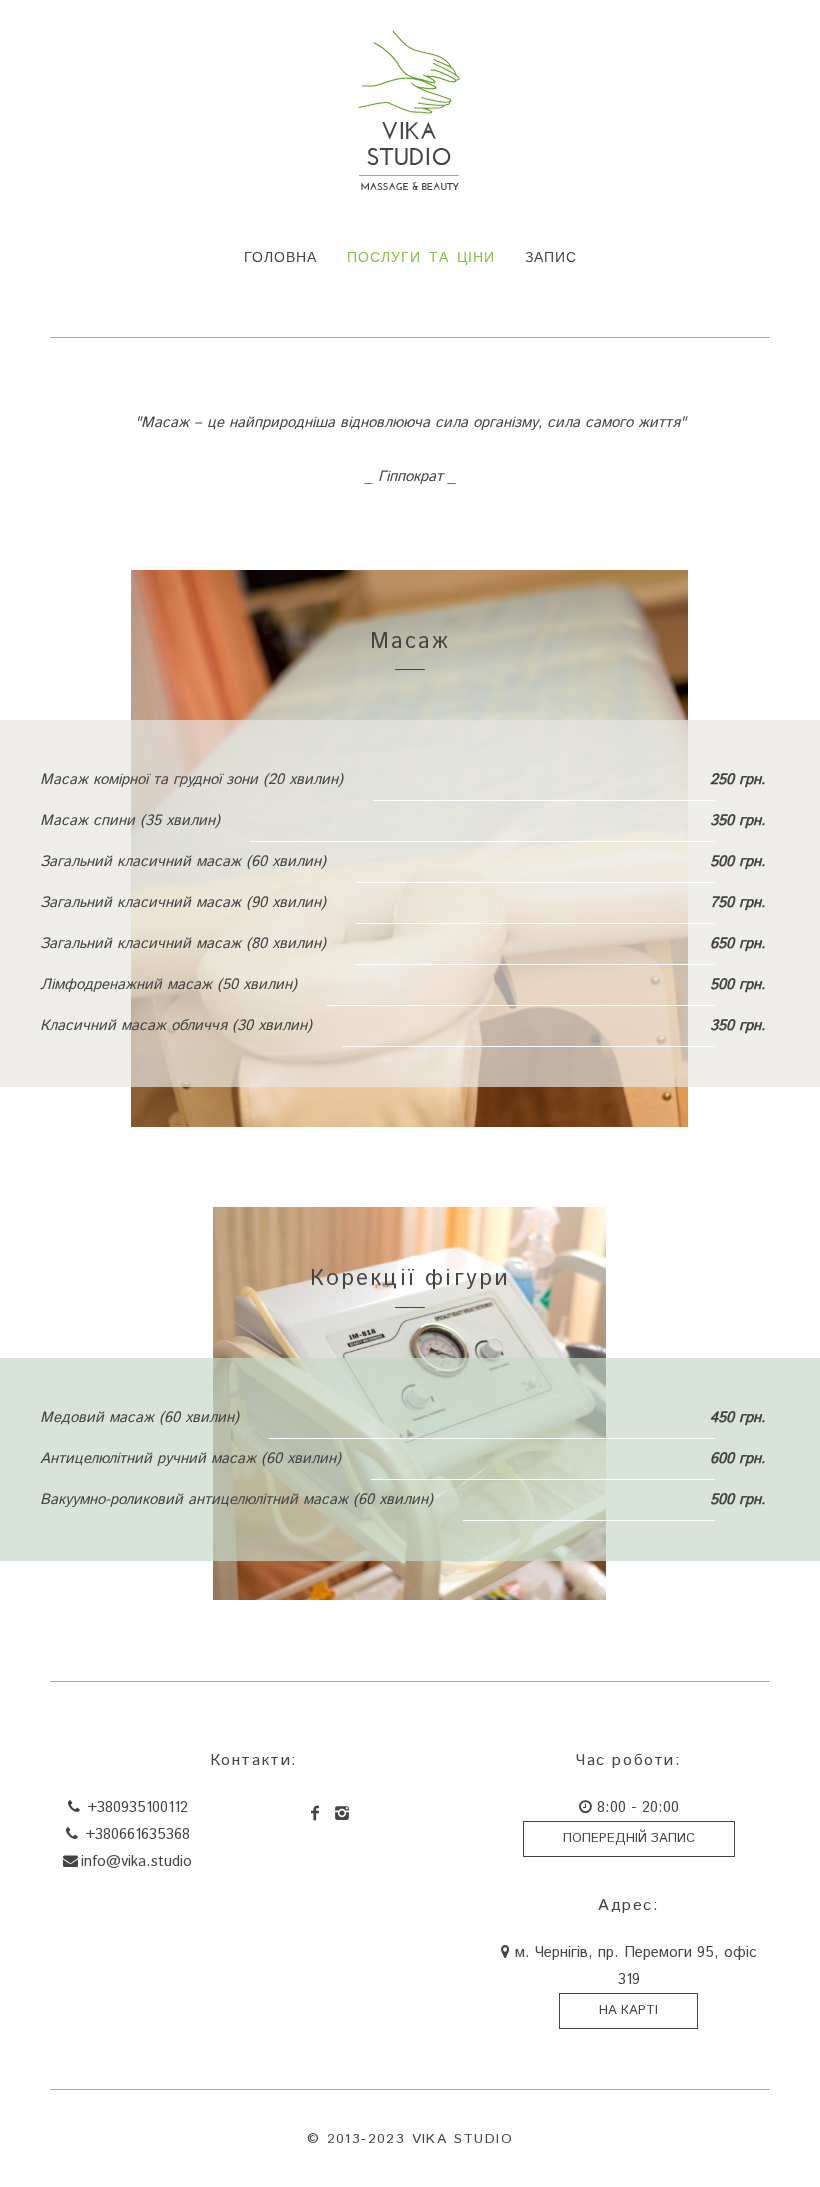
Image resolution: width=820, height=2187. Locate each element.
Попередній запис (629, 1838)
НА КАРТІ (628, 2010)
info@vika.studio (136, 1861)
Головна (280, 258)
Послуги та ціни (421, 258)
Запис (551, 258)
